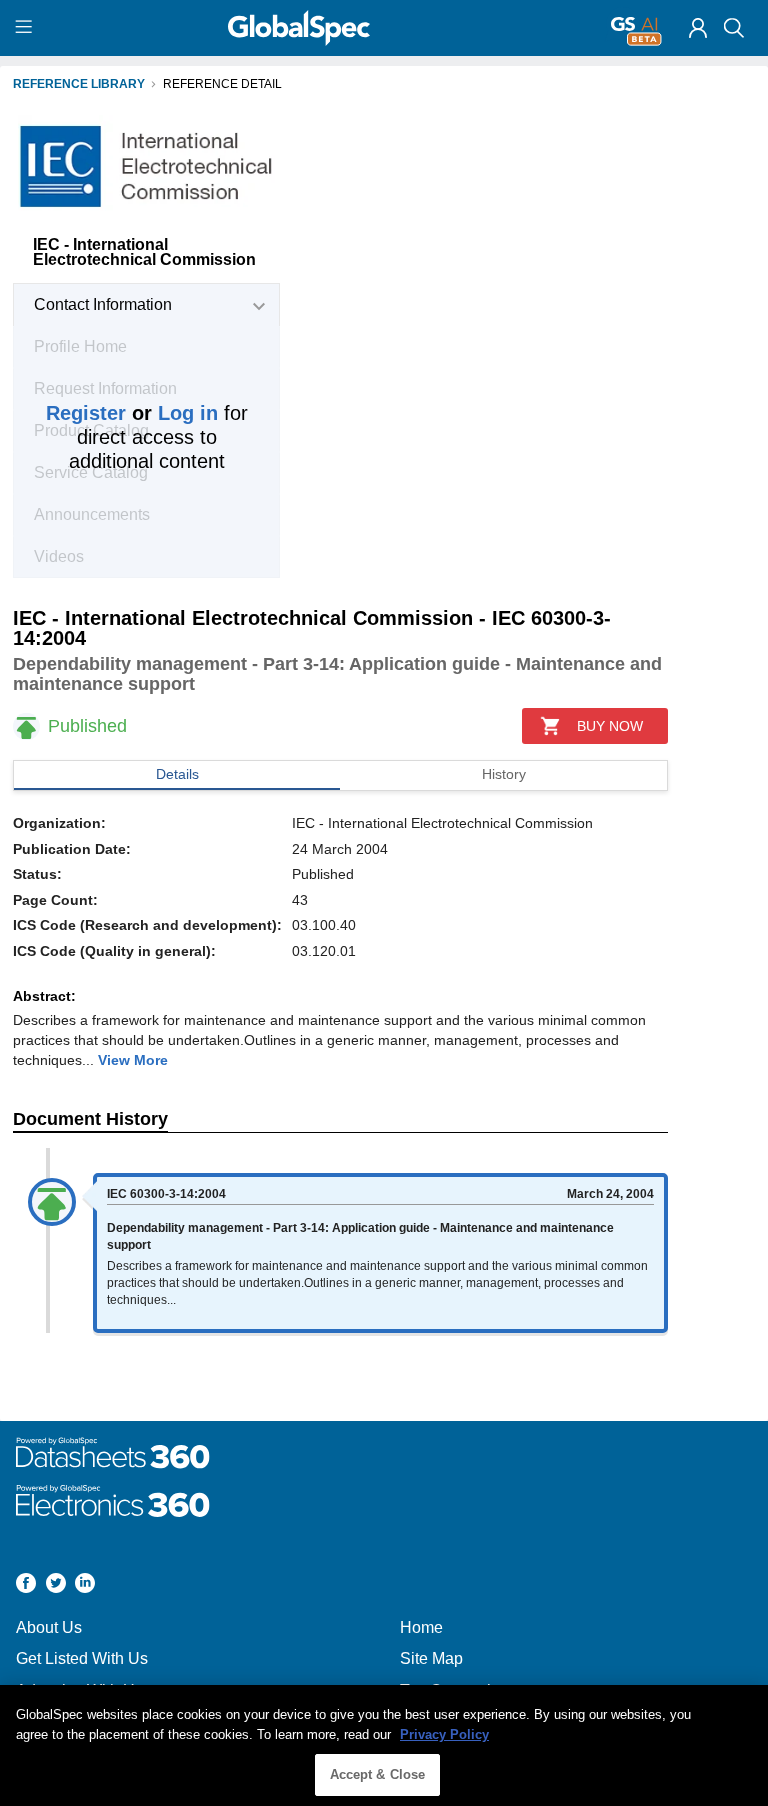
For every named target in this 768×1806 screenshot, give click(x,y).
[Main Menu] (26, 28)
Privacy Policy (444, 1734)
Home (421, 1627)
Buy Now (610, 726)
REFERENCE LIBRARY (79, 84)
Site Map (431, 1658)
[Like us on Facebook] (26, 1585)
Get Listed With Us (82, 1658)
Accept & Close (378, 1774)
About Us (49, 1627)
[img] (698, 28)
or (132, 413)
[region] (384, 1745)
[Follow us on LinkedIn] (85, 1585)
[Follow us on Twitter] (56, 1585)
